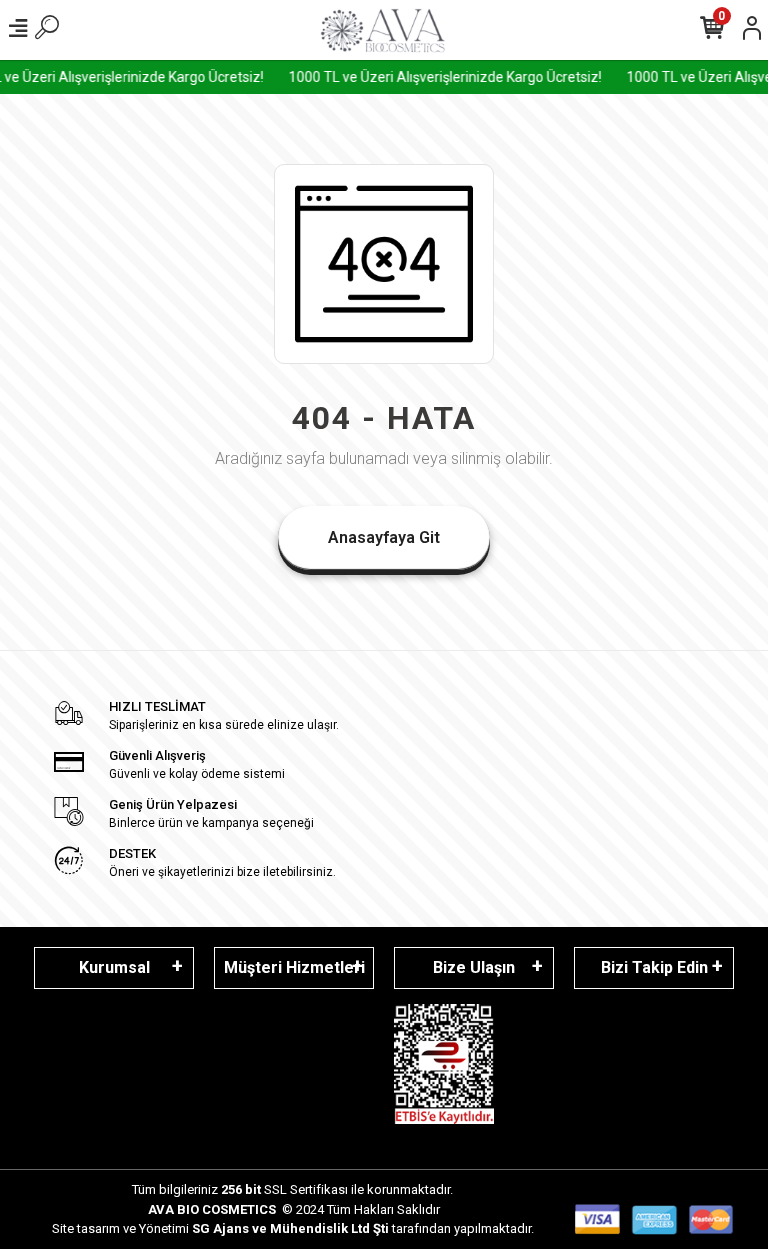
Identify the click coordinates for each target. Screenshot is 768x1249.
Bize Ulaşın (474, 967)
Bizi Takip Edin (654, 967)
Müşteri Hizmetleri (294, 967)
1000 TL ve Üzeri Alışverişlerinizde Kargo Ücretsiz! (439, 77)
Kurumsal (114, 967)
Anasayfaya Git (384, 537)
